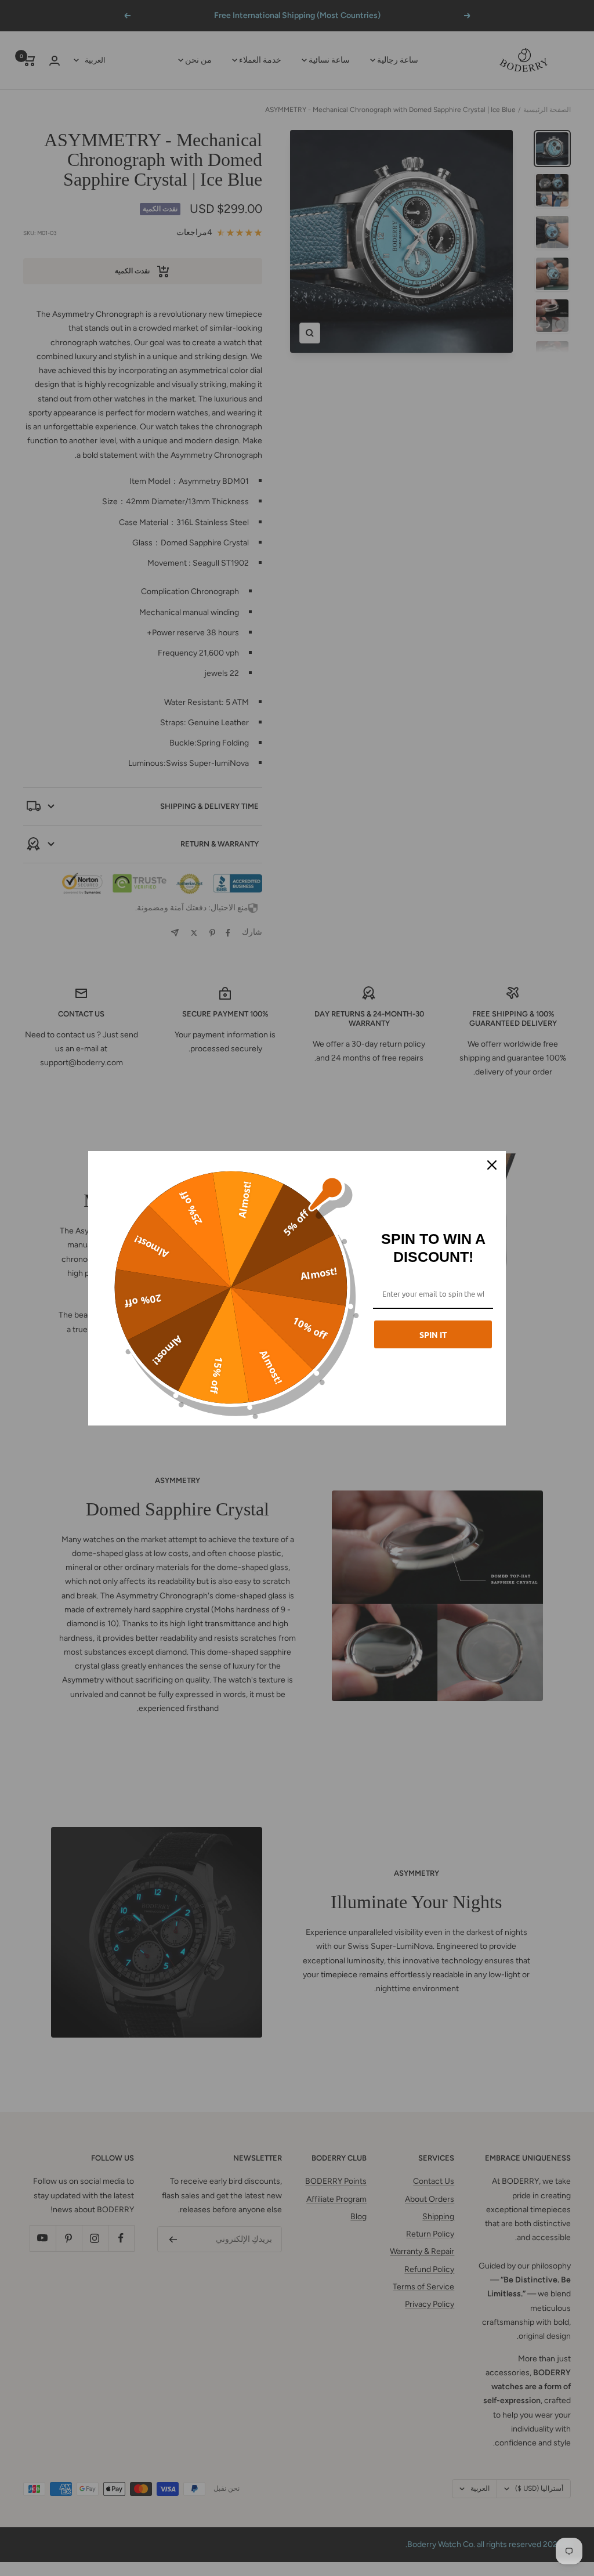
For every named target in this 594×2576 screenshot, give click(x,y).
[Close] (492, 1165)
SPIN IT (433, 1334)
